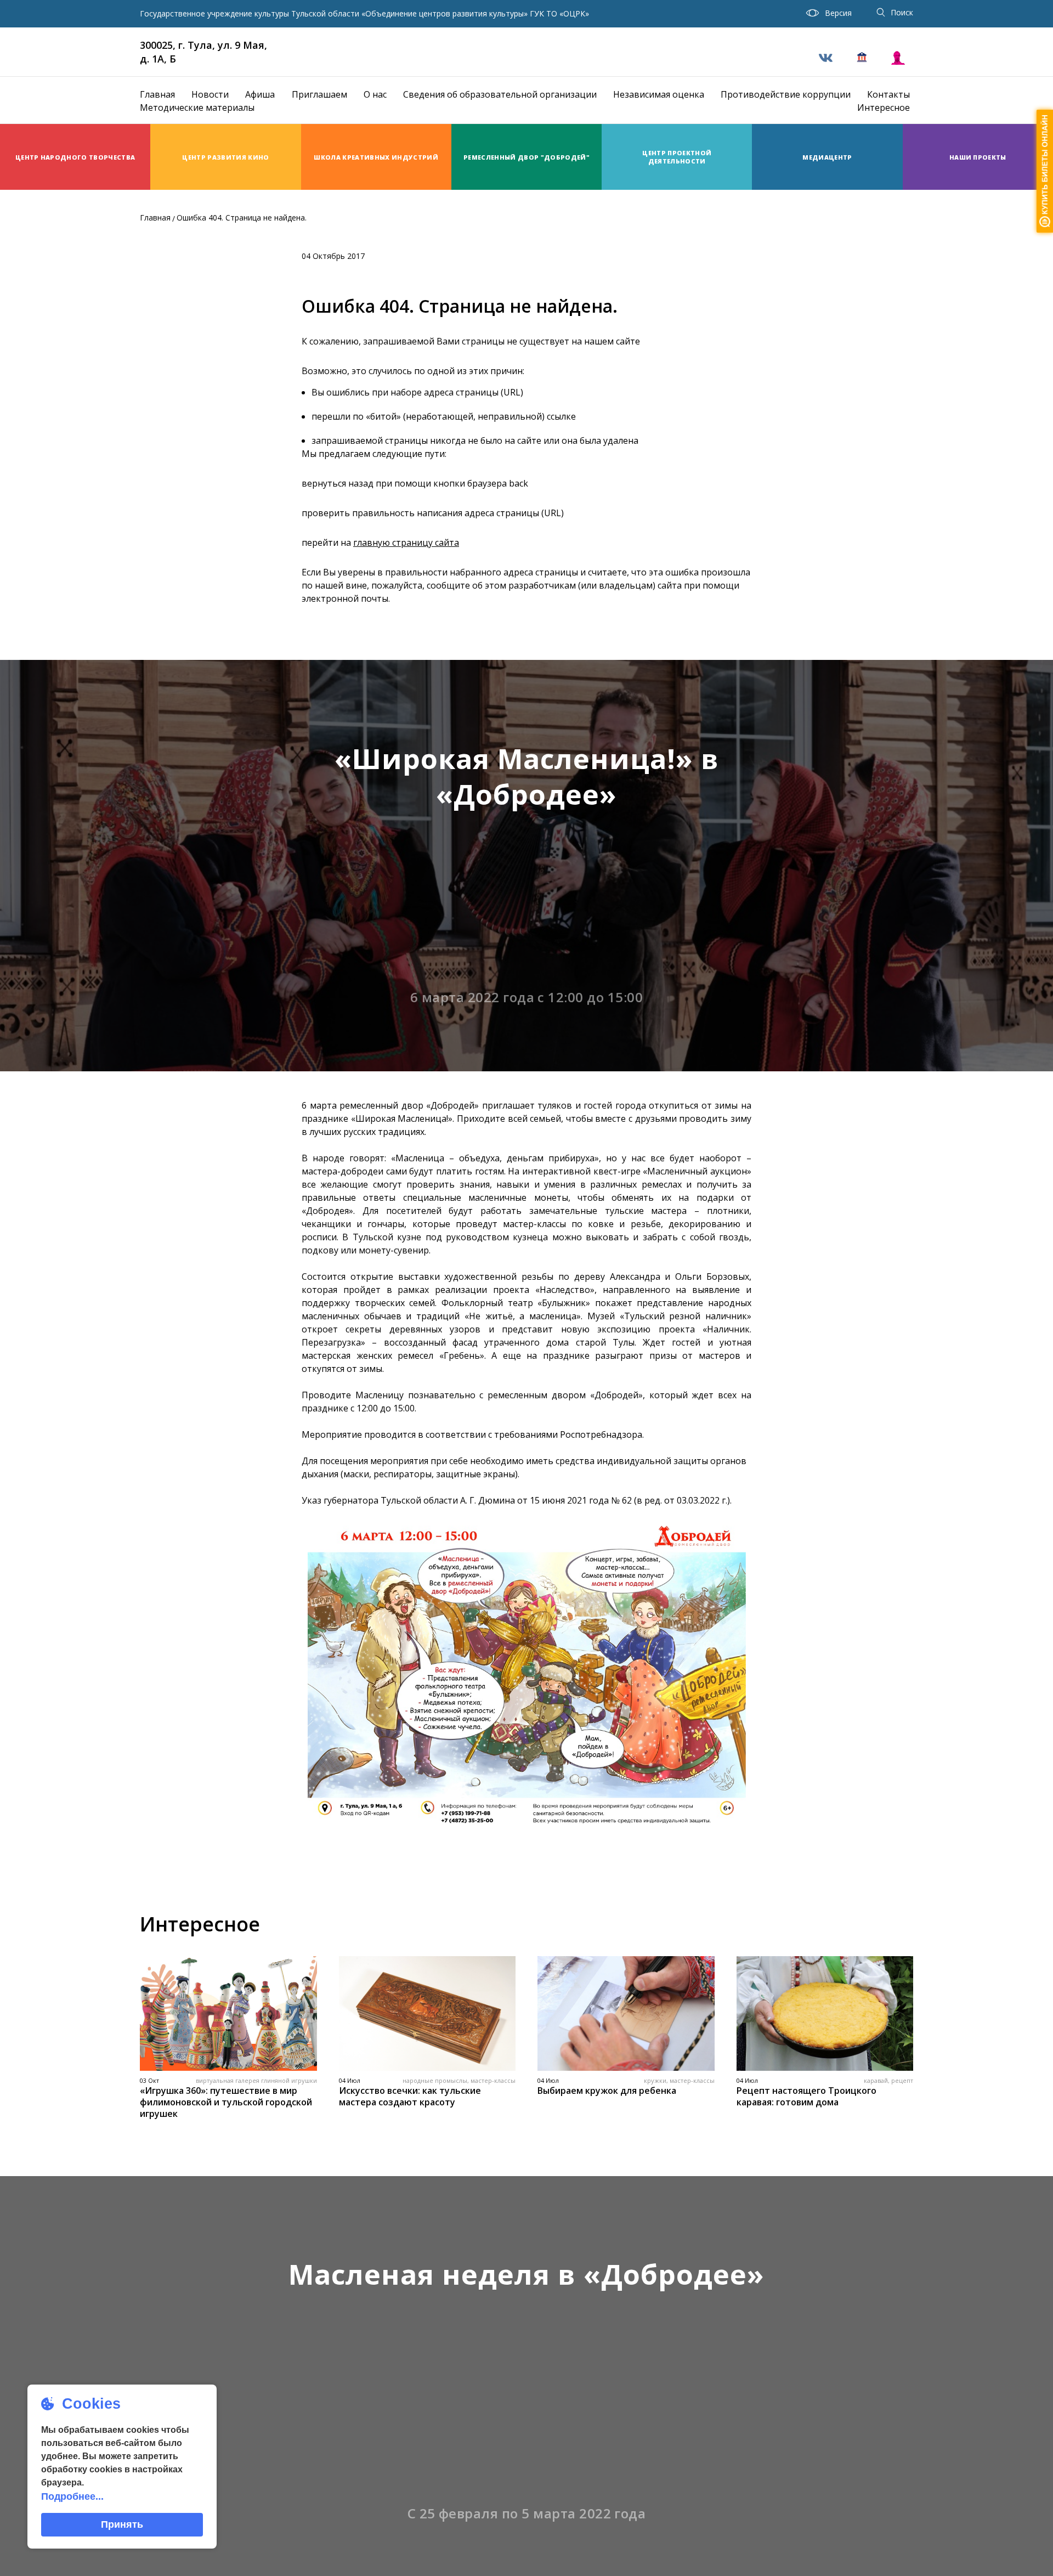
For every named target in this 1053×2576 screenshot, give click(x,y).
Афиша (260, 94)
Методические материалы (197, 108)
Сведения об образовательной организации (500, 94)
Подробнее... (72, 2496)
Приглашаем (319, 94)
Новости (210, 94)
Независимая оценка (659, 94)
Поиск (902, 12)
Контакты (888, 94)
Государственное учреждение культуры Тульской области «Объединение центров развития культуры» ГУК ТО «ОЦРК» (364, 14)
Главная (157, 94)
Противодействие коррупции (786, 94)
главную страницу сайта (406, 543)
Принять (122, 2524)
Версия (838, 13)
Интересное (884, 108)
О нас (375, 94)
